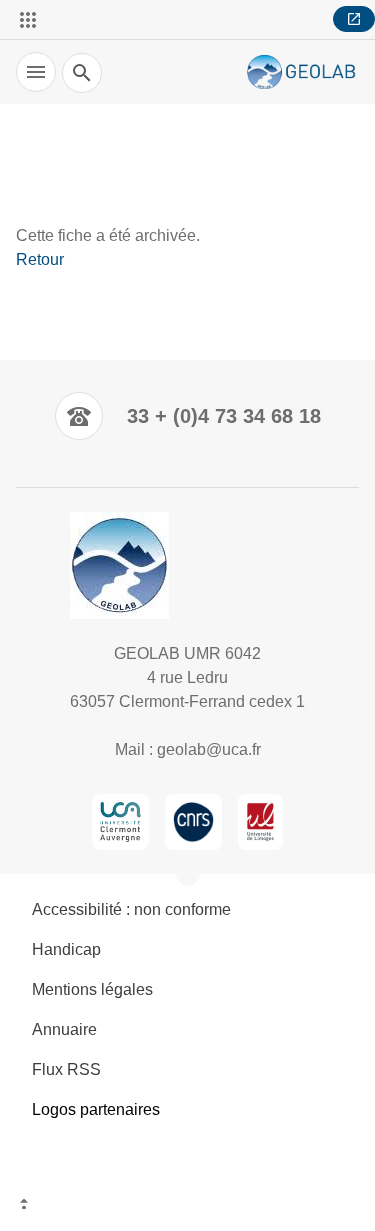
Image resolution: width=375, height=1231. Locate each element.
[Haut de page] (187, 1206)
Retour (40, 259)
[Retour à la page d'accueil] (303, 72)
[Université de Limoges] (260, 822)
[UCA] (120, 822)
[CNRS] (193, 822)
